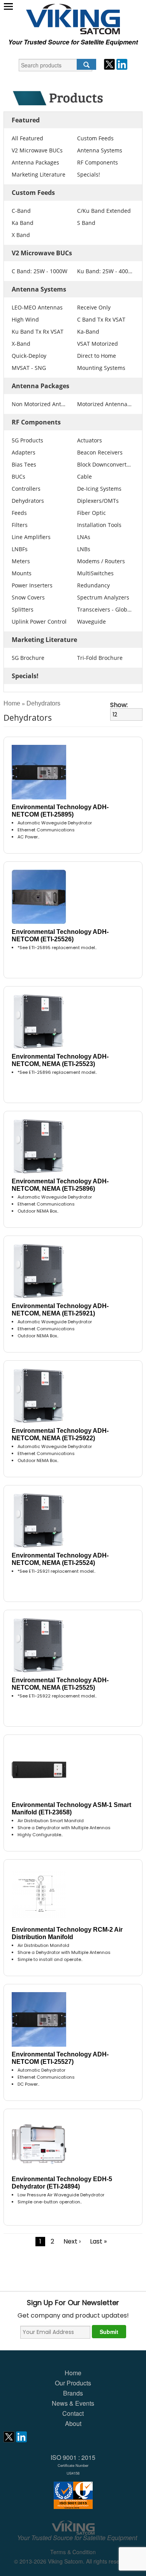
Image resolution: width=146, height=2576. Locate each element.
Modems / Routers (101, 561)
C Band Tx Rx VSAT (101, 319)
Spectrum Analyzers (103, 597)
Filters (20, 525)
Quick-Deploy (29, 356)
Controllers (26, 489)
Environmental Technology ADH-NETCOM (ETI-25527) (60, 2058)
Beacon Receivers (100, 452)
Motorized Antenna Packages (105, 404)
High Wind (25, 319)
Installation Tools (99, 525)
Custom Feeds (95, 138)
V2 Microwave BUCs (37, 150)
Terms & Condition (73, 2552)
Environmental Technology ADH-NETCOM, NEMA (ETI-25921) (60, 1310)
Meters (21, 561)
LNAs (84, 537)
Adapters (24, 452)
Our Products (73, 2383)
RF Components (98, 162)
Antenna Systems (100, 150)
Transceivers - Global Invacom (105, 609)
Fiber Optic (91, 513)
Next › (72, 2241)
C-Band (21, 211)
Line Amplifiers (31, 537)
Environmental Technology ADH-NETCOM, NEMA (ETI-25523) (60, 1060)
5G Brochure (28, 658)
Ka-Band (88, 332)
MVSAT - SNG (29, 368)
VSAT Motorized (98, 344)
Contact (73, 2413)
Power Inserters (32, 585)
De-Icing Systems (99, 489)
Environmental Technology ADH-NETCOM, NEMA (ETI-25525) (60, 1684)
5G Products (27, 440)
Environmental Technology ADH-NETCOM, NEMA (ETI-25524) (60, 1559)
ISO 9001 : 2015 (73, 2464)
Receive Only (94, 307)
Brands (73, 2393)
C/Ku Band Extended (104, 211)
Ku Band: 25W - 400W (105, 271)
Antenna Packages (35, 162)
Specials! (89, 174)
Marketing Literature (39, 174)
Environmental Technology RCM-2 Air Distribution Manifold (67, 1933)
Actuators (90, 440)
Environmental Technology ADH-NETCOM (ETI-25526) (60, 935)
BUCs (18, 476)
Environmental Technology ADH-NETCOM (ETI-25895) (60, 811)
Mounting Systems (101, 368)
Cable (84, 476)
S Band (86, 223)
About (73, 2423)
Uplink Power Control (39, 621)
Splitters (23, 609)
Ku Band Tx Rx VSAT (38, 332)
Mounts (22, 573)
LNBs (84, 549)
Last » (98, 2241)
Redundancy (93, 585)
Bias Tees (24, 464)
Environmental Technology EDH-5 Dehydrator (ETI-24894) (62, 2183)
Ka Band (23, 223)
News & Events (73, 2403)
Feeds (19, 513)
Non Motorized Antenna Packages (40, 404)
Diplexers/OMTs (98, 501)
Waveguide (91, 621)
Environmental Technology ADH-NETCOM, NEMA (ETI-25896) (60, 1185)
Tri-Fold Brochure (100, 658)
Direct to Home (97, 356)
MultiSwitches (95, 573)
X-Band (21, 344)
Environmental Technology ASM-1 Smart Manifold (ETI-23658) (71, 1809)
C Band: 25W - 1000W (40, 271)
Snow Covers (28, 597)
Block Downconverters (105, 464)
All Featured (27, 138)
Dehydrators (28, 501)
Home (12, 703)
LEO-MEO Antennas (37, 307)
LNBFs (20, 549)
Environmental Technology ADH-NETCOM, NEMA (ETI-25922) (60, 1434)
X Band (21, 235)
